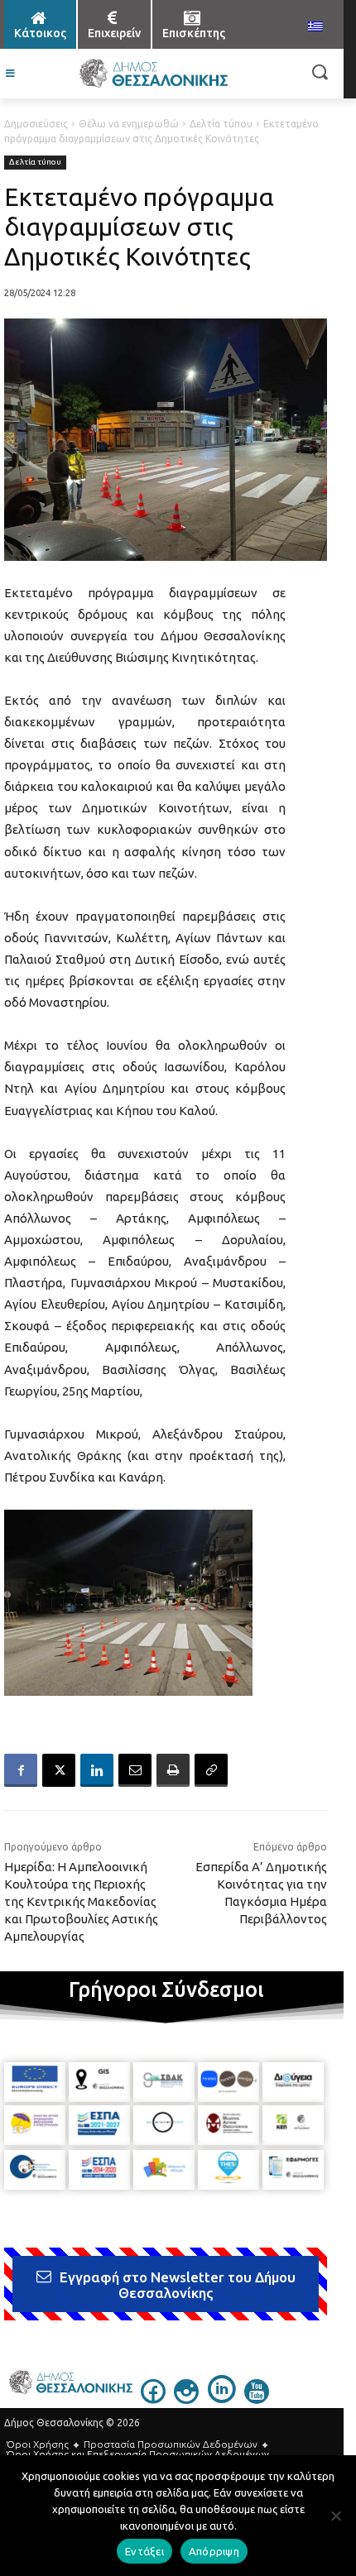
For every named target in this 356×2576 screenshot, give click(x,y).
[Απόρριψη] (335, 2516)
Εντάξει (144, 2551)
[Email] (135, 1770)
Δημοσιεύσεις (36, 124)
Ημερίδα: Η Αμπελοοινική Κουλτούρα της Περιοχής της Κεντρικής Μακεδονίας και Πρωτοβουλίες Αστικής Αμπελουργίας (81, 1901)
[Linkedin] (97, 1770)
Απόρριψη (214, 2551)
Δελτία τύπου (221, 124)
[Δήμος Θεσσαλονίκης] (153, 74)
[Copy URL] (211, 1770)
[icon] (153, 2399)
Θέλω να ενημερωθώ (129, 124)
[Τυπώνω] (173, 1770)
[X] (59, 1770)
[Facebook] (21, 1770)
